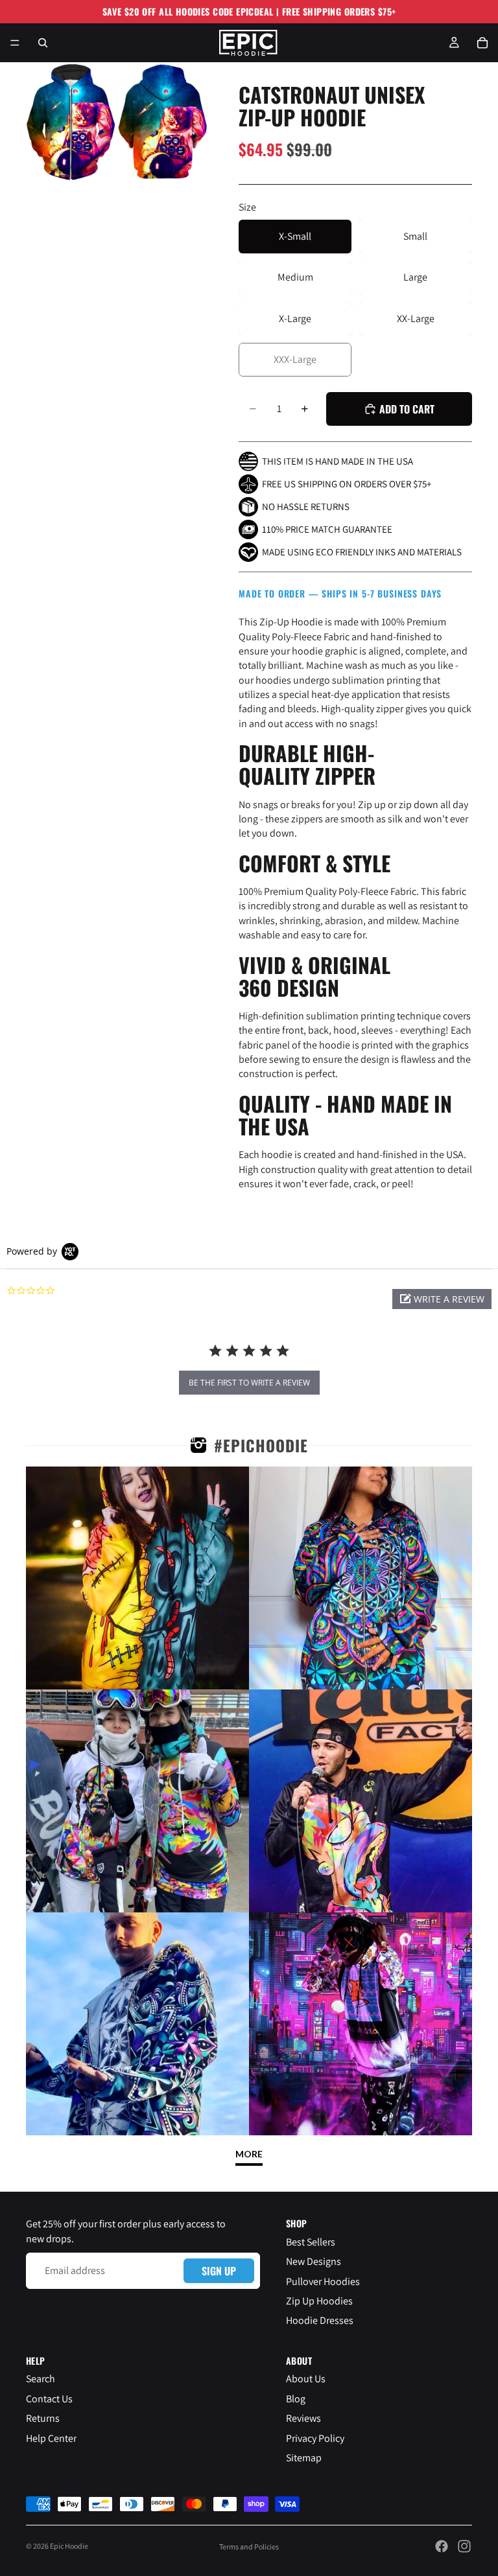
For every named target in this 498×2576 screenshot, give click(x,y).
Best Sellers (311, 2242)
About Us (306, 2379)
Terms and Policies (249, 2547)
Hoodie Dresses (320, 2320)
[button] (442, 1299)
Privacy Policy (315, 2438)
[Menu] (15, 43)
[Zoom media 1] (71, 122)
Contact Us (49, 2399)
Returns (43, 2418)
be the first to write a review (249, 1383)
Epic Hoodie (69, 2546)
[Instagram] (464, 2546)
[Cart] (482, 43)
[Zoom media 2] (163, 122)
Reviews (303, 2418)
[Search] (43, 43)
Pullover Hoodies (323, 2281)
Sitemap (304, 2458)
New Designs (314, 2261)
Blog (296, 2399)
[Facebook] (442, 2546)
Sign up (219, 2271)
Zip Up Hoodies (319, 2301)
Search (41, 2379)
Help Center (51, 2438)
